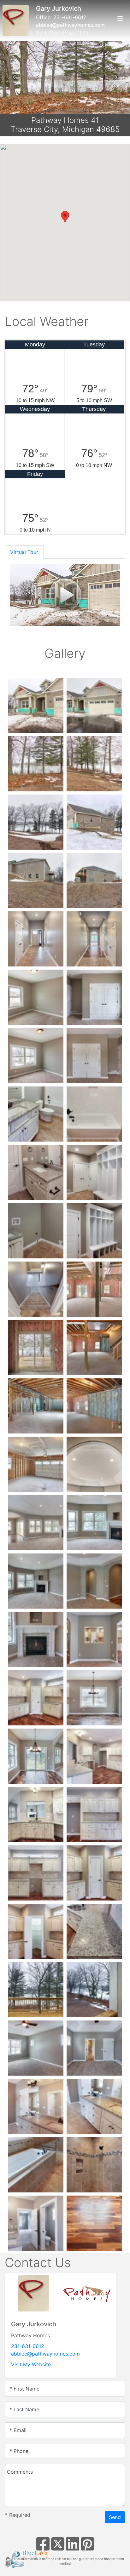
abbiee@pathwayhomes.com (70, 25)
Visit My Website (31, 2364)
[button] (14, 77)
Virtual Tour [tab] (24, 552)
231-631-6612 (70, 17)
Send (115, 2517)
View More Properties (62, 32)
